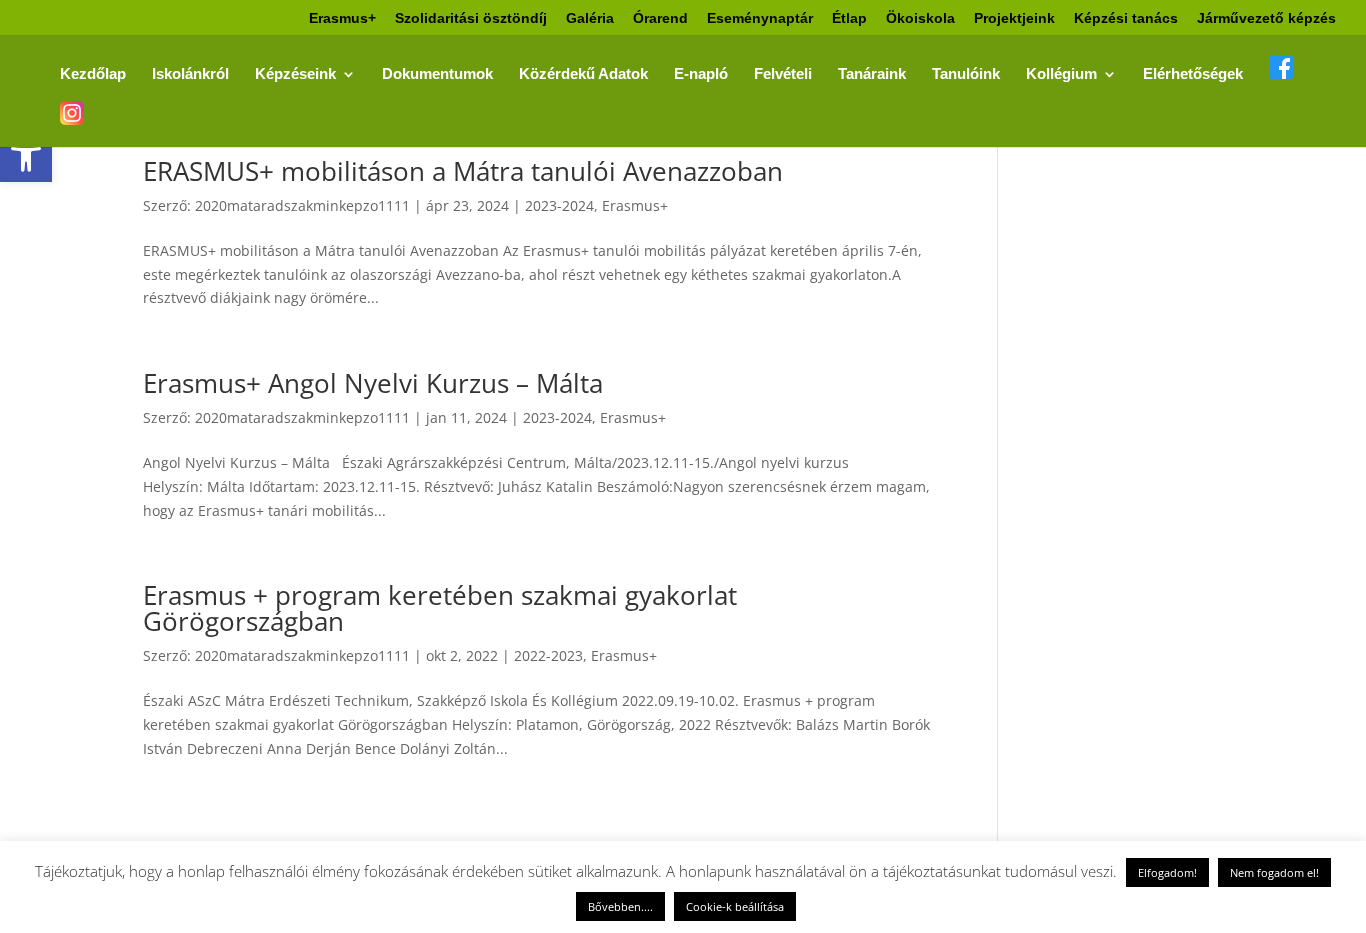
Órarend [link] (660, 18)
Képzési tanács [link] (1126, 18)
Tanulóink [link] (966, 74)
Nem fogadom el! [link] (1274, 872)
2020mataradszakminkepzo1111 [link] (302, 205)
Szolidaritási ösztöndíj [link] (471, 18)
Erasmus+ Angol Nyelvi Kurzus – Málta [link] (373, 383)
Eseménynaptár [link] (760, 18)
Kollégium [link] (1061, 74)
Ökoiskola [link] (920, 18)
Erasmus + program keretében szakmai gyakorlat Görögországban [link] (440, 608)
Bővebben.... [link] (620, 906)
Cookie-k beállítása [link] (735, 906)
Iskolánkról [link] (190, 74)
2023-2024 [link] (559, 205)
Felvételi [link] (783, 74)
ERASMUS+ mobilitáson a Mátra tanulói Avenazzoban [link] (463, 171)
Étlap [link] (849, 18)
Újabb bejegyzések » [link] (870, 832)
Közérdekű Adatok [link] (583, 74)
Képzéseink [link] (295, 74)
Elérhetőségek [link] (1193, 74)
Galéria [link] (590, 18)
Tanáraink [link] (872, 74)
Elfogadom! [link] (1167, 872)
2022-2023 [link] (548, 655)
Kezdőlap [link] (93, 74)
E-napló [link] (701, 74)
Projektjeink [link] (1014, 18)
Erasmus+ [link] (342, 18)
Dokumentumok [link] (437, 74)
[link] (26, 156)
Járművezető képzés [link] (1266, 18)
